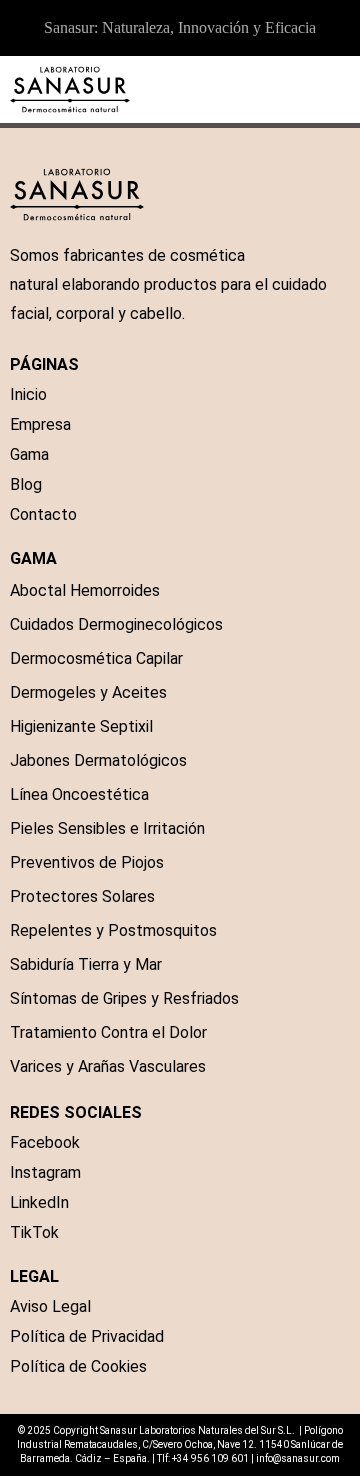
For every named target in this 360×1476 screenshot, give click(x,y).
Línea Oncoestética (79, 794)
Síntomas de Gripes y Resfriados (124, 998)
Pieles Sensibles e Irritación (107, 828)
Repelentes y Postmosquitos (113, 930)
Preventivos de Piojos (87, 862)
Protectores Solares (82, 896)
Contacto (43, 514)
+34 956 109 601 (210, 1458)
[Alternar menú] (340, 90)
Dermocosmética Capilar (96, 658)
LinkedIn (39, 1202)
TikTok (34, 1232)
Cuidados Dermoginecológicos (116, 624)
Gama (29, 454)
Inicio (28, 394)
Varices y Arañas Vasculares (108, 1066)
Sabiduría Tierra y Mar (86, 964)
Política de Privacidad (87, 1336)
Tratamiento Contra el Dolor (108, 1032)
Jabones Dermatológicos (98, 760)
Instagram (45, 1172)
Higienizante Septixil (81, 726)
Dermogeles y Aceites (88, 692)
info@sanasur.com (298, 1458)
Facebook (45, 1142)
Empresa (40, 424)
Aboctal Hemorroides (85, 590)
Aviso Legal (50, 1306)
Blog (26, 484)
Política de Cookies (78, 1366)
